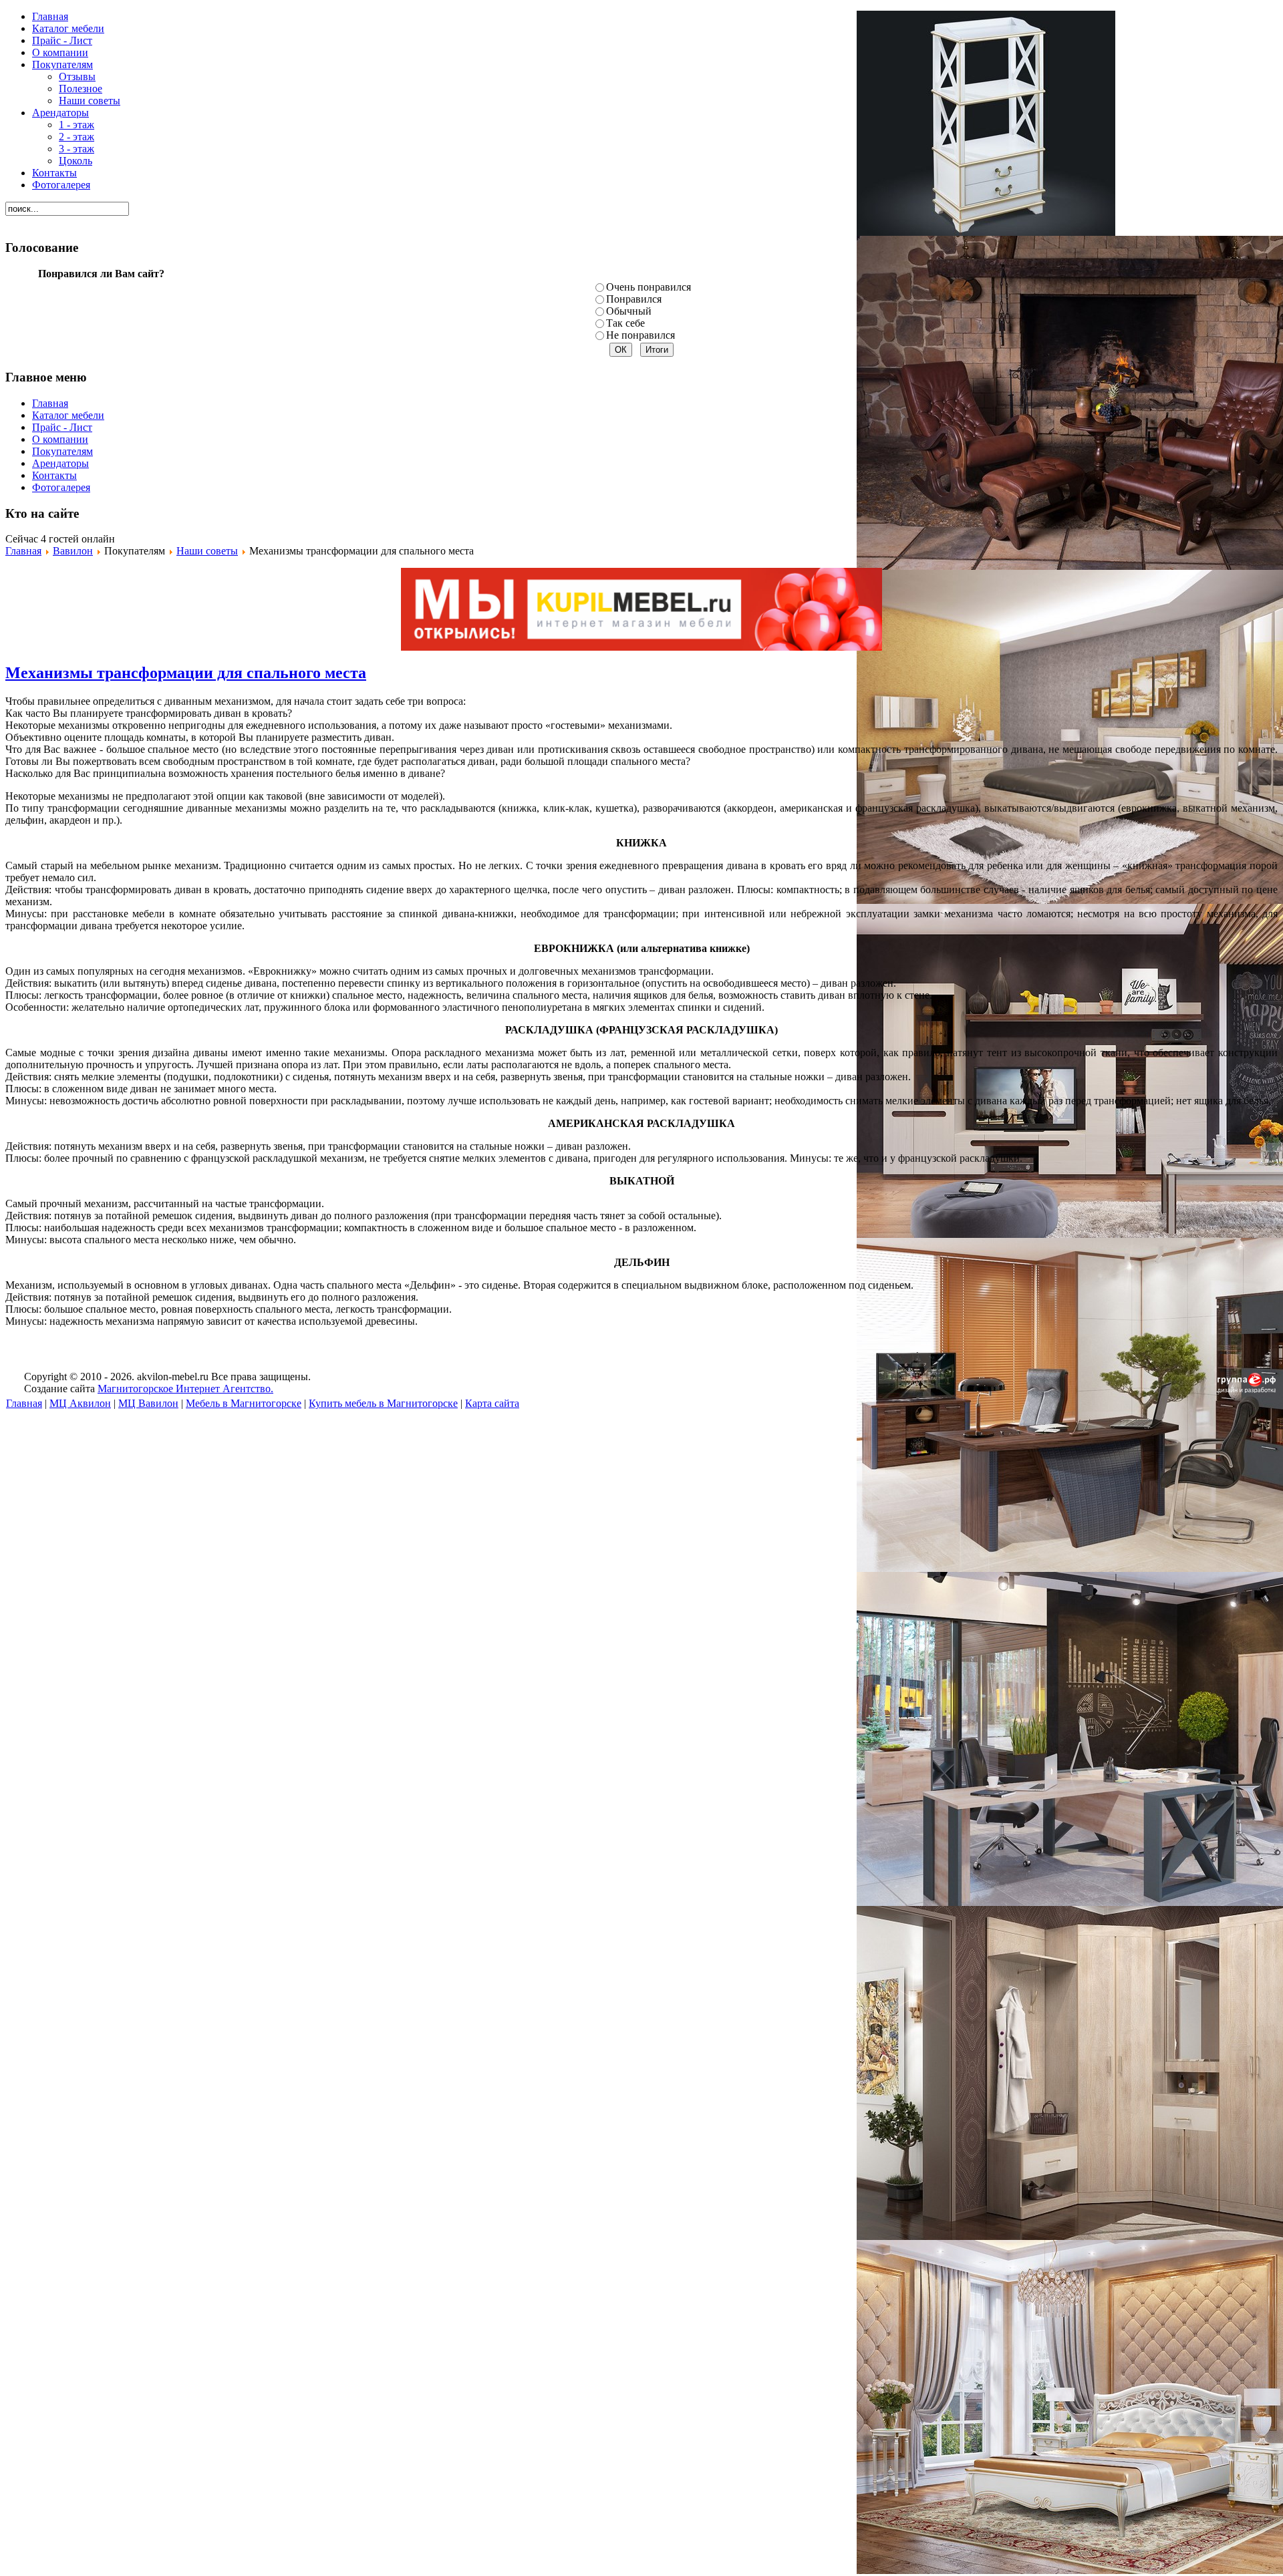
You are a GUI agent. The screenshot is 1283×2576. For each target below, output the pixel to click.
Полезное (81, 89)
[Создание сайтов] (1247, 1389)
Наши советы (90, 101)
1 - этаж (77, 125)
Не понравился (640, 335)
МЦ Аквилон (80, 1403)
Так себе (625, 323)
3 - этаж (77, 149)
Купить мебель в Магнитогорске (383, 1403)
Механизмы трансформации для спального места (186, 673)
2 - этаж (77, 137)
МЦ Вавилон (148, 1403)
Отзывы (77, 76)
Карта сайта (492, 1403)
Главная (23, 551)
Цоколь (76, 161)
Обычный (629, 311)
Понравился (634, 299)
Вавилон (73, 551)
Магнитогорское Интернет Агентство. (185, 1389)
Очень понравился (649, 287)
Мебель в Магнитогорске (244, 1403)
